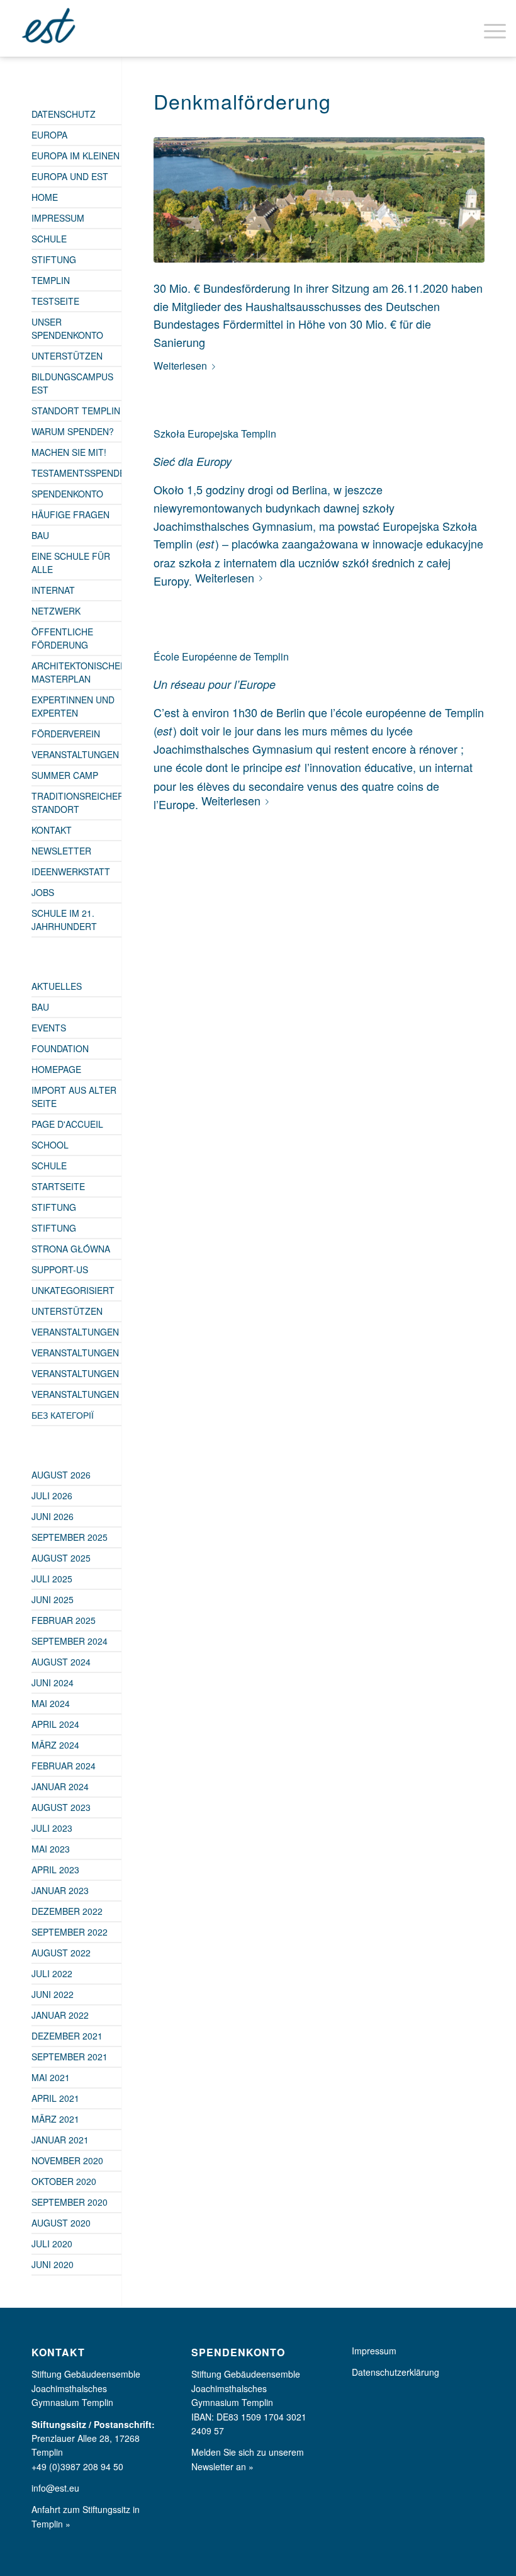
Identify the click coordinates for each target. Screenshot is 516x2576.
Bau (40, 535)
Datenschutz (64, 114)
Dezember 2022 (67, 1911)
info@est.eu (55, 2488)
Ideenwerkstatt (71, 871)
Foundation (60, 1048)
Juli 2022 (52, 1973)
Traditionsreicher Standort (76, 803)
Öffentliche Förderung (62, 638)
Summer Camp (65, 775)
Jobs (43, 892)
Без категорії (63, 1415)
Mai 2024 (51, 1703)
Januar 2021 (60, 2140)
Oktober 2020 (64, 2181)
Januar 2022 (60, 2015)
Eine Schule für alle (71, 563)
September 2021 (70, 2057)
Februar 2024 (64, 1766)
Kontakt (52, 830)
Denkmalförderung (242, 101)
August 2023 (61, 1807)
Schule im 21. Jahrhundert (64, 920)
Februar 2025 (64, 1620)
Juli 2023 (52, 1828)
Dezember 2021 (67, 2036)
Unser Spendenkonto (67, 328)
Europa (49, 135)
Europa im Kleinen (76, 156)
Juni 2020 (53, 2264)
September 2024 (70, 1641)
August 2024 (61, 1662)
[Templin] (319, 200)
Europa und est (70, 176)
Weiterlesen (180, 366)
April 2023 (55, 1870)
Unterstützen (67, 356)
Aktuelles (57, 986)
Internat (53, 590)
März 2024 (55, 1745)
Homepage (56, 1069)
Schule (49, 239)
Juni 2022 (53, 1994)
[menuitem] (489, 28)
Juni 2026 (53, 1516)
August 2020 (61, 2223)
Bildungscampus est (72, 383)
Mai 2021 (51, 2077)
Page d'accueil (67, 1124)
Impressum (58, 218)
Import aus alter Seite (74, 1097)
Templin (51, 280)
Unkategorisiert (73, 1290)
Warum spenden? (73, 431)
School (50, 1145)
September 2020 (70, 2202)
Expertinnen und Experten (73, 706)
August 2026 (61, 1475)
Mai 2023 (51, 1849)
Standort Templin (76, 411)
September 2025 (70, 1537)
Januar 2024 (60, 1786)
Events (49, 1028)
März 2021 (55, 2119)
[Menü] (489, 28)
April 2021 (55, 2098)
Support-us (60, 1269)
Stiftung (54, 259)
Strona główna (71, 1249)
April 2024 (55, 1724)
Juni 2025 (53, 1599)
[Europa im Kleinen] (50, 28)
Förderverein (66, 734)
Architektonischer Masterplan (76, 672)
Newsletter (61, 851)
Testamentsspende (76, 473)
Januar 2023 (60, 1890)
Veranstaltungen (75, 754)
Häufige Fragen (70, 514)
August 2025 (61, 1558)
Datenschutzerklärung (395, 2372)
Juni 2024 (53, 1682)
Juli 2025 (52, 1579)
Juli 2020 (52, 2244)
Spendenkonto (67, 494)
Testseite (55, 301)
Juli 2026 (52, 1495)
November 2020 (67, 2160)
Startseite (58, 1186)
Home (45, 197)
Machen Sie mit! (69, 452)
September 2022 (70, 1932)
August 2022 (61, 1953)
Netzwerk (56, 611)
